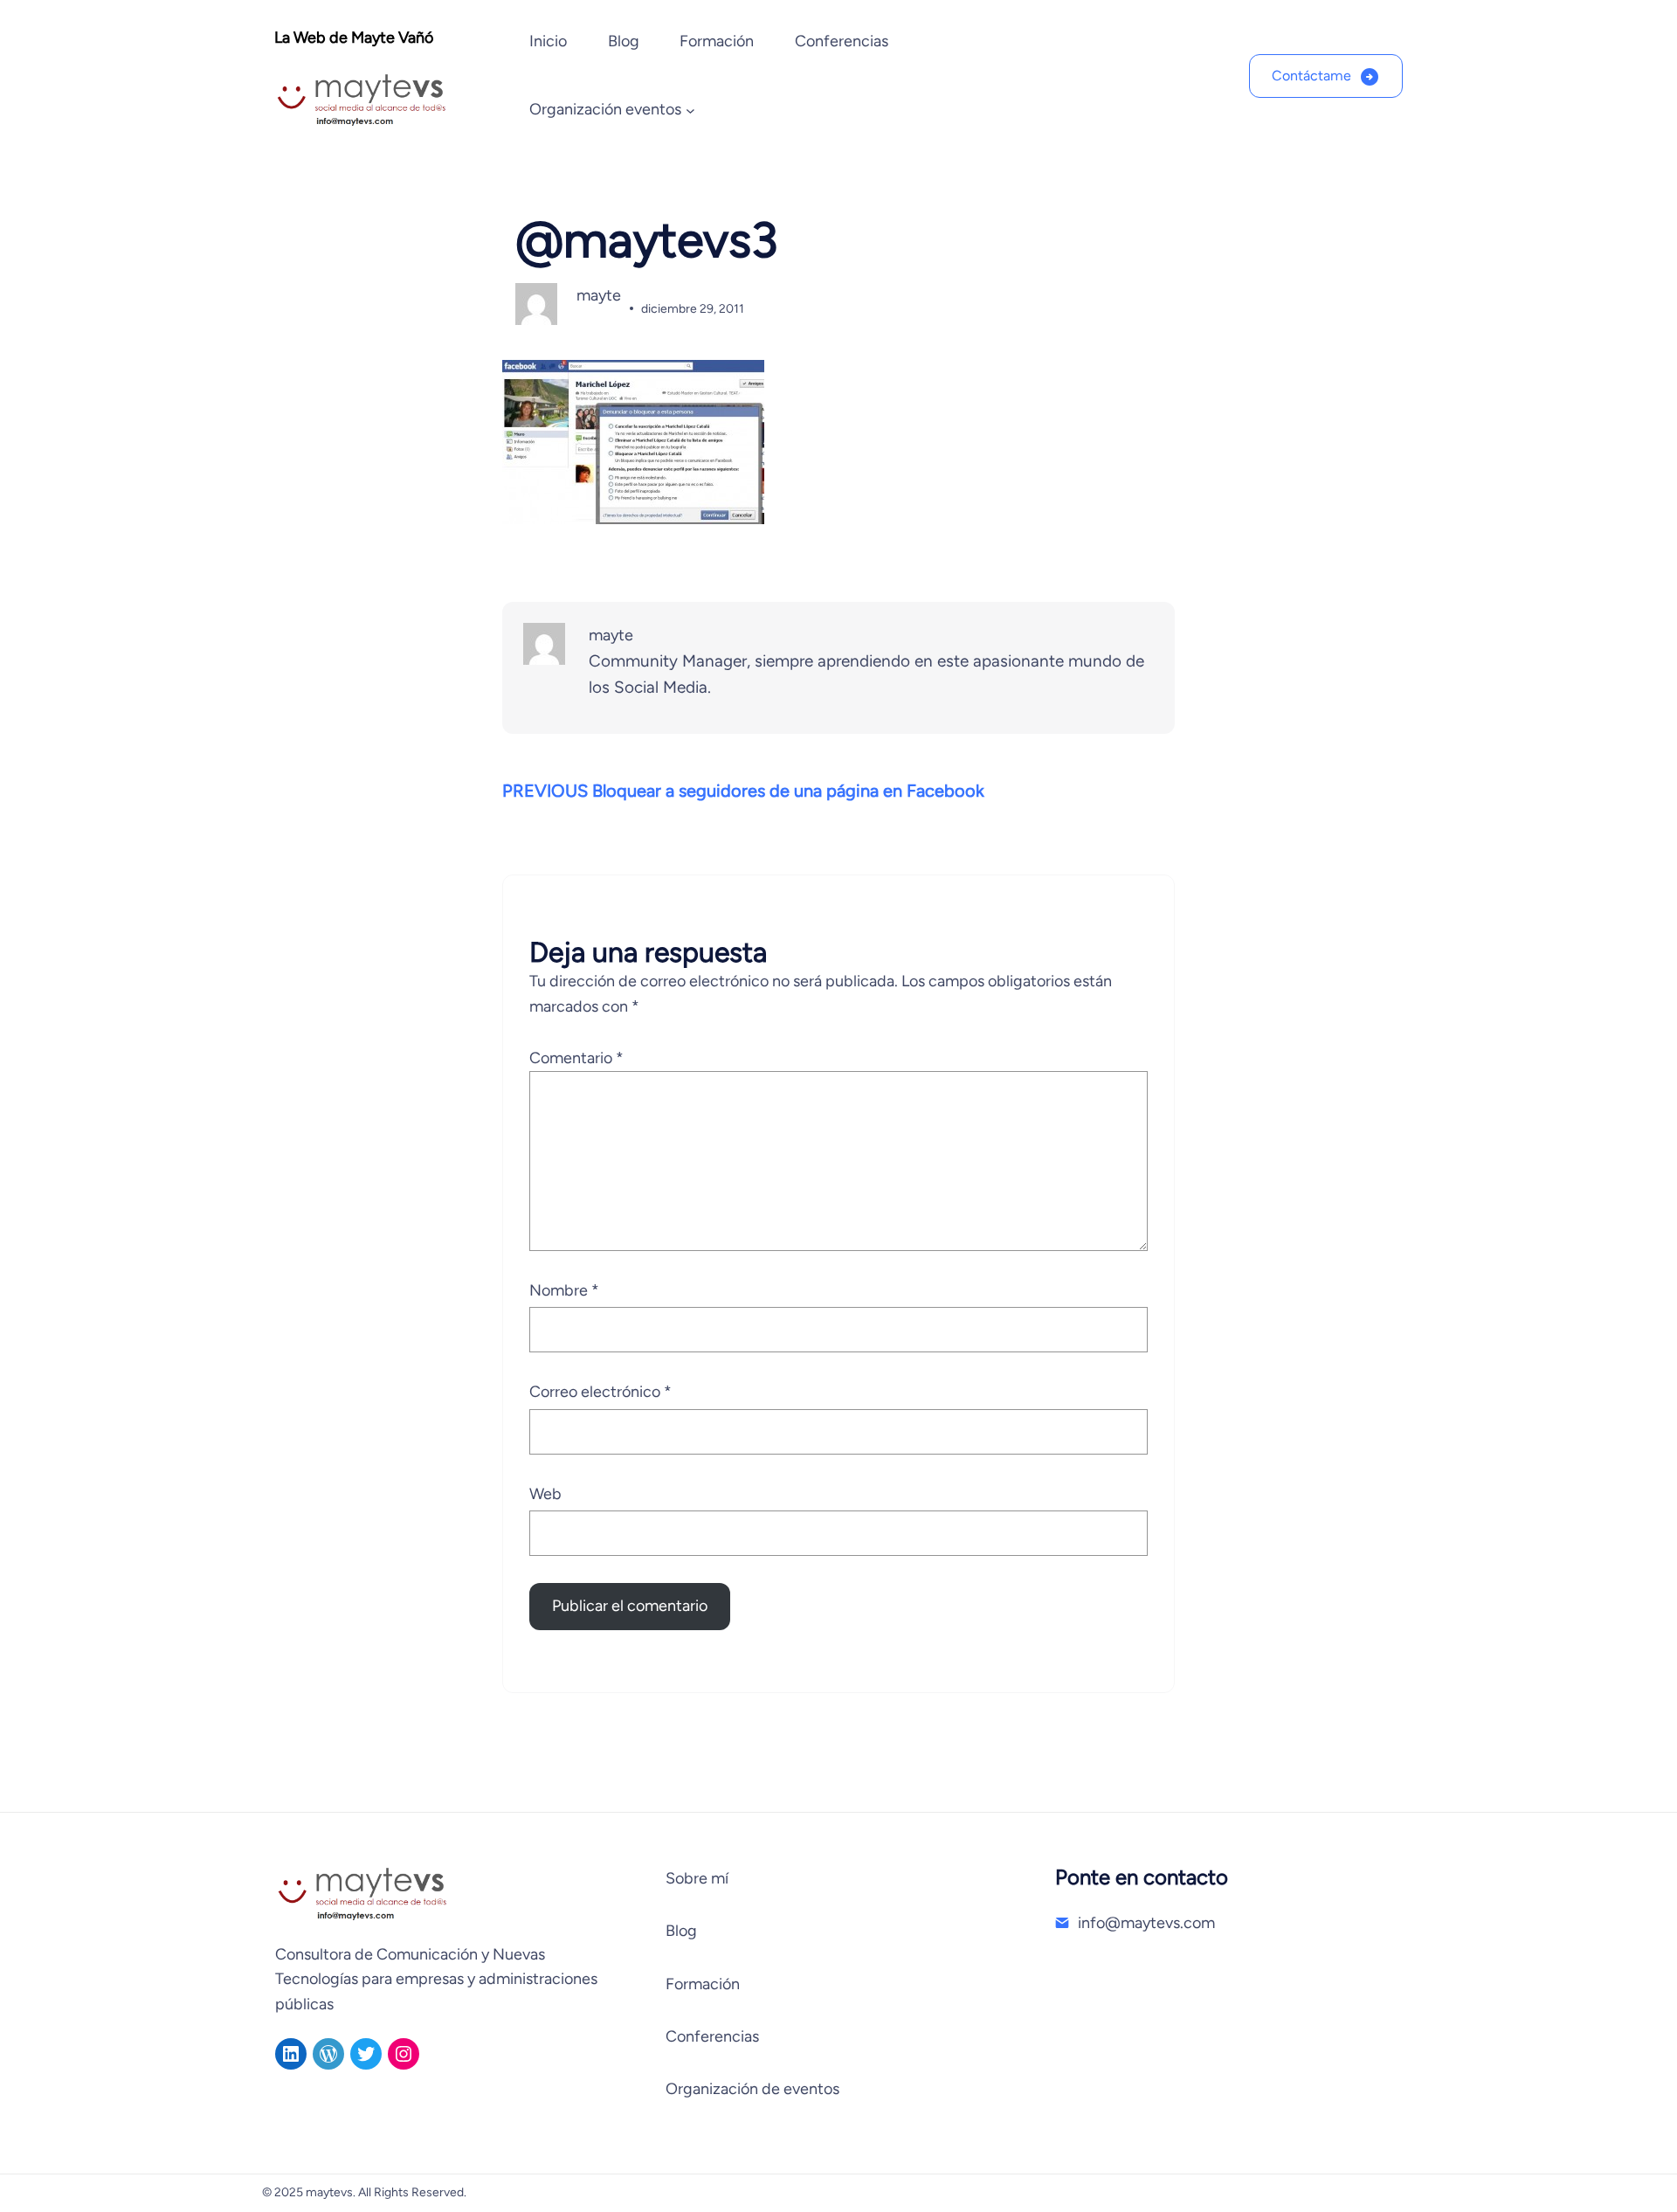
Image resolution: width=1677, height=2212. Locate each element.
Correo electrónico (600, 1392)
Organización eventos (605, 109)
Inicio (548, 41)
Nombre (564, 1290)
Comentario (576, 1058)
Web (545, 1494)
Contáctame (1311, 76)
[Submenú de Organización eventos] (690, 111)
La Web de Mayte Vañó (354, 38)
